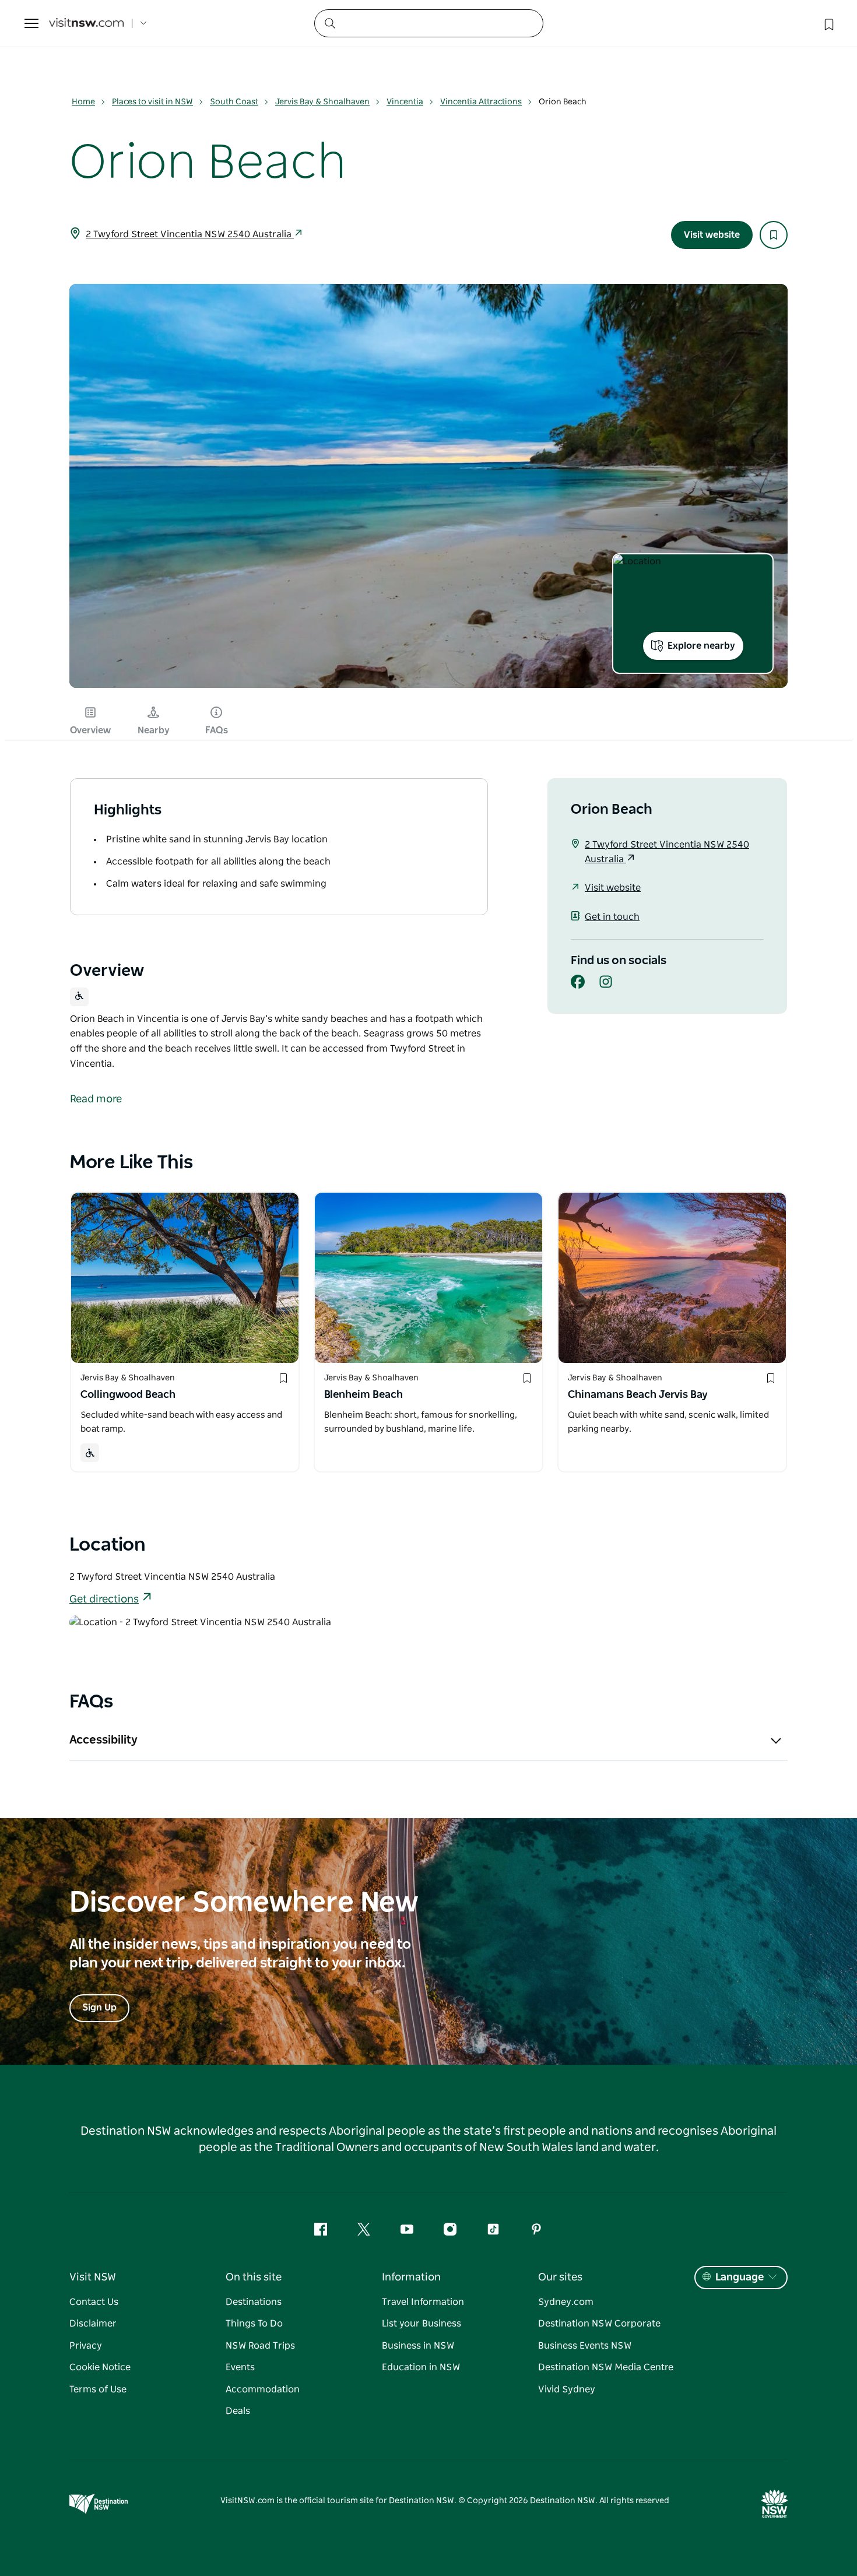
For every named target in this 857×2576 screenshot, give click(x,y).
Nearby (154, 730)
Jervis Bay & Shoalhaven (322, 102)
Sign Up (99, 2008)
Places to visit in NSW (152, 102)
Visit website (712, 235)
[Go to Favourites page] (828, 23)
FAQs (217, 730)
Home (83, 102)
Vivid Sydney (567, 2389)
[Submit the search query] (329, 23)
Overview (90, 730)
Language (740, 2278)
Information (411, 2278)
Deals (238, 2411)
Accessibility (103, 1740)
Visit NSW (93, 2278)
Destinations (254, 2302)
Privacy (86, 2346)
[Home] (86, 24)
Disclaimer (93, 2324)
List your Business (422, 2324)
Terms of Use (98, 2389)
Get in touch (612, 917)
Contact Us (94, 2302)
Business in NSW (418, 2346)
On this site (254, 2278)
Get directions (104, 1600)
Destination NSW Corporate (599, 2324)
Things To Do (254, 2324)
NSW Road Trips (260, 2346)
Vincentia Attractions (481, 102)
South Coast (234, 102)
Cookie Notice (100, 2367)
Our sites (560, 2278)
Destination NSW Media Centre (606, 2367)
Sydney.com (566, 2302)
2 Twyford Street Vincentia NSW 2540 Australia (190, 234)
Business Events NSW (585, 2346)
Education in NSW (421, 2367)
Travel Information (423, 2302)
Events (240, 2367)
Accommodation (263, 2389)
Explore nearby (701, 646)
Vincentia (405, 102)
